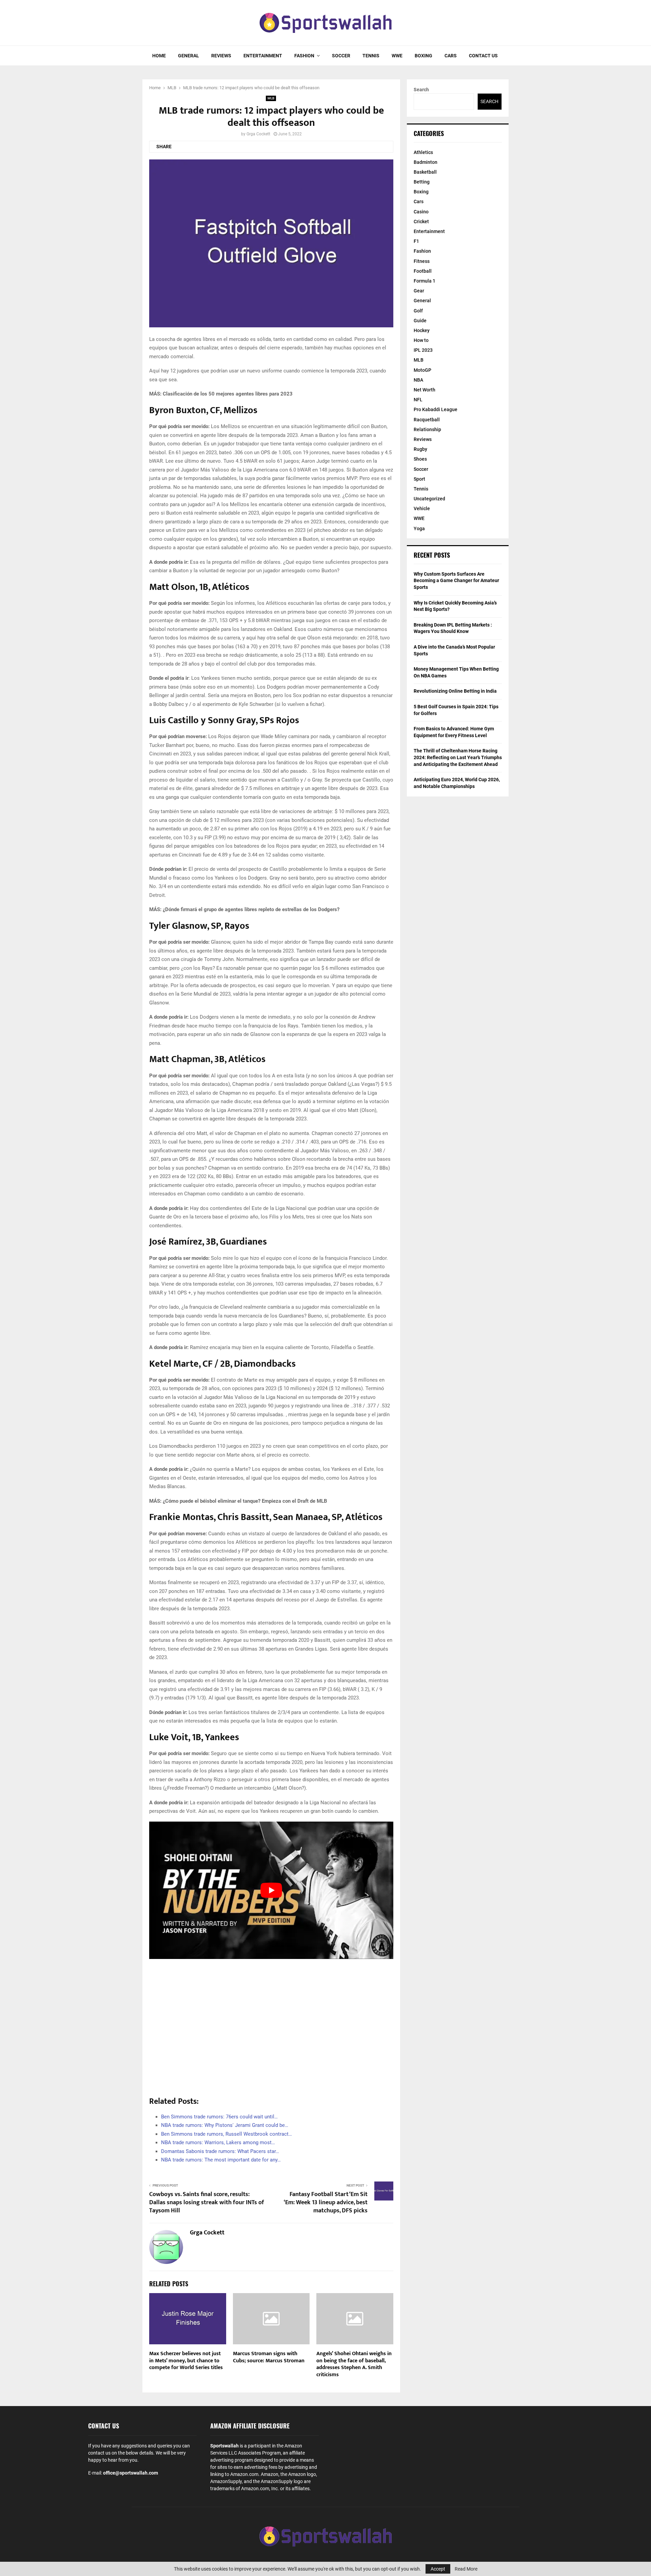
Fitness (422, 261)
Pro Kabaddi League (436, 409)
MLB (271, 98)
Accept (438, 2569)
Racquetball (427, 420)
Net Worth (425, 390)
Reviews (221, 56)
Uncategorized (429, 499)
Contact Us (483, 56)
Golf (418, 311)
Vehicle (422, 508)
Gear (419, 291)
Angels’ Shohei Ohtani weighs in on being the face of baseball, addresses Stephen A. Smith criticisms (354, 2364)
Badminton (426, 162)
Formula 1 (425, 281)
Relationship (427, 429)
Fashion (304, 56)
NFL (418, 400)
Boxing (423, 56)
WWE (397, 56)
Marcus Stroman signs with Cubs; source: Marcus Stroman (269, 2357)
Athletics (423, 152)
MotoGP (422, 370)
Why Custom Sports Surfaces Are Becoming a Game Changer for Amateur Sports (456, 581)
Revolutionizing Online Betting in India (455, 691)
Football (423, 271)
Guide (420, 321)
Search (421, 90)
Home (159, 56)
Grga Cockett (258, 134)
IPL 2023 (423, 350)
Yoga (419, 528)
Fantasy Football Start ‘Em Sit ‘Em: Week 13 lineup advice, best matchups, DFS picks (326, 2203)
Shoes (420, 459)
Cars (451, 56)
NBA (418, 380)
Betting (422, 182)
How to (421, 340)
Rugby (420, 449)
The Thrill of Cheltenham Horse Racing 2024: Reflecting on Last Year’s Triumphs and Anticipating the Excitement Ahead (458, 757)
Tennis (371, 56)
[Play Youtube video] (271, 1890)
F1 (416, 241)
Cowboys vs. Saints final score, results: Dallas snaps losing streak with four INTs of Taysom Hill (207, 2203)
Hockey (422, 330)
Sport (419, 479)
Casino (421, 212)
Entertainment (263, 56)
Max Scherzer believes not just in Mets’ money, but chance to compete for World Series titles (186, 2361)
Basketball (425, 172)
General (189, 56)
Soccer (341, 56)
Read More (466, 2569)
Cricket (421, 222)
